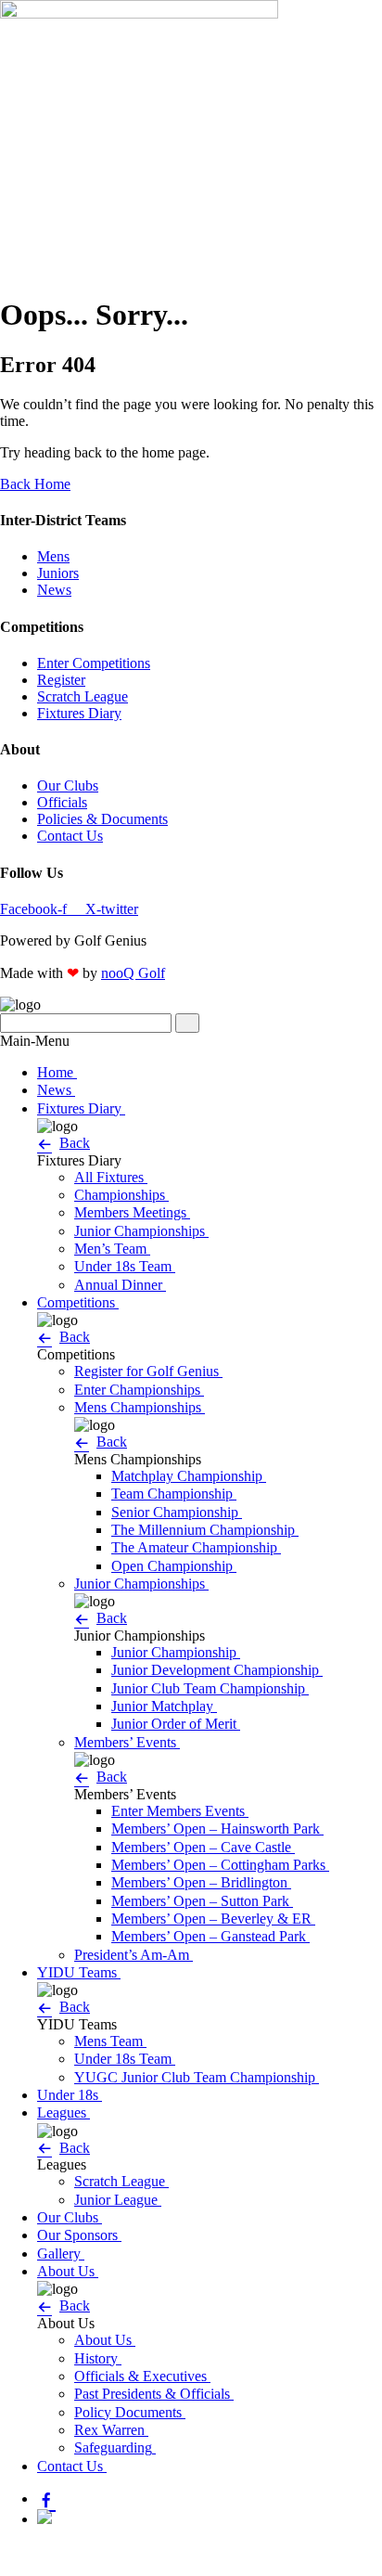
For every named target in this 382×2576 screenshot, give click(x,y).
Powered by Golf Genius (73, 2567)
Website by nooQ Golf (66, 2550)
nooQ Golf (133, 973)
